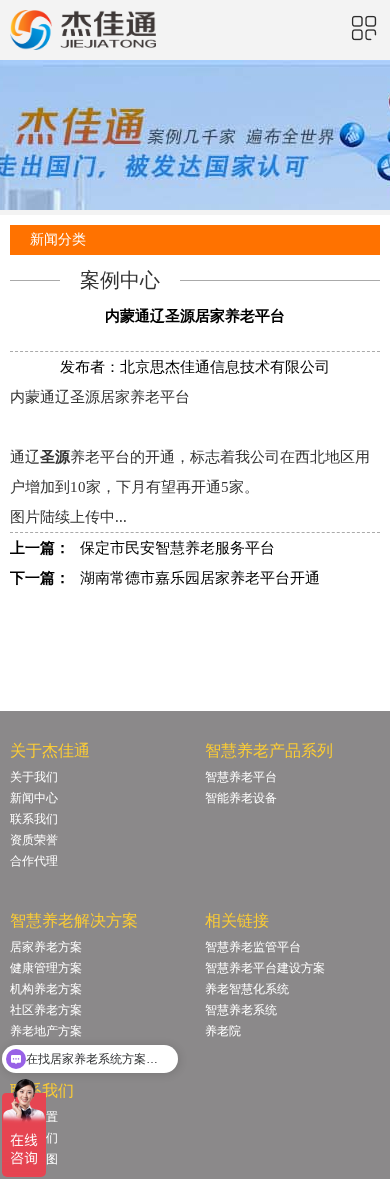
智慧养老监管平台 (253, 947)
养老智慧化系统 (247, 989)
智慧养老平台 (241, 777)
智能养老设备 (241, 798)
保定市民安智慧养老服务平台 (177, 548)
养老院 (223, 1031)
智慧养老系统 (241, 1010)
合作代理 (34, 861)
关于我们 (34, 777)
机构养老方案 (46, 989)
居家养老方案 (46, 947)
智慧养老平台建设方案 (265, 968)
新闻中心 (34, 798)
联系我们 (34, 819)
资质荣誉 (34, 840)
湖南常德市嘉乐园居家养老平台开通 (200, 578)
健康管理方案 (46, 968)
